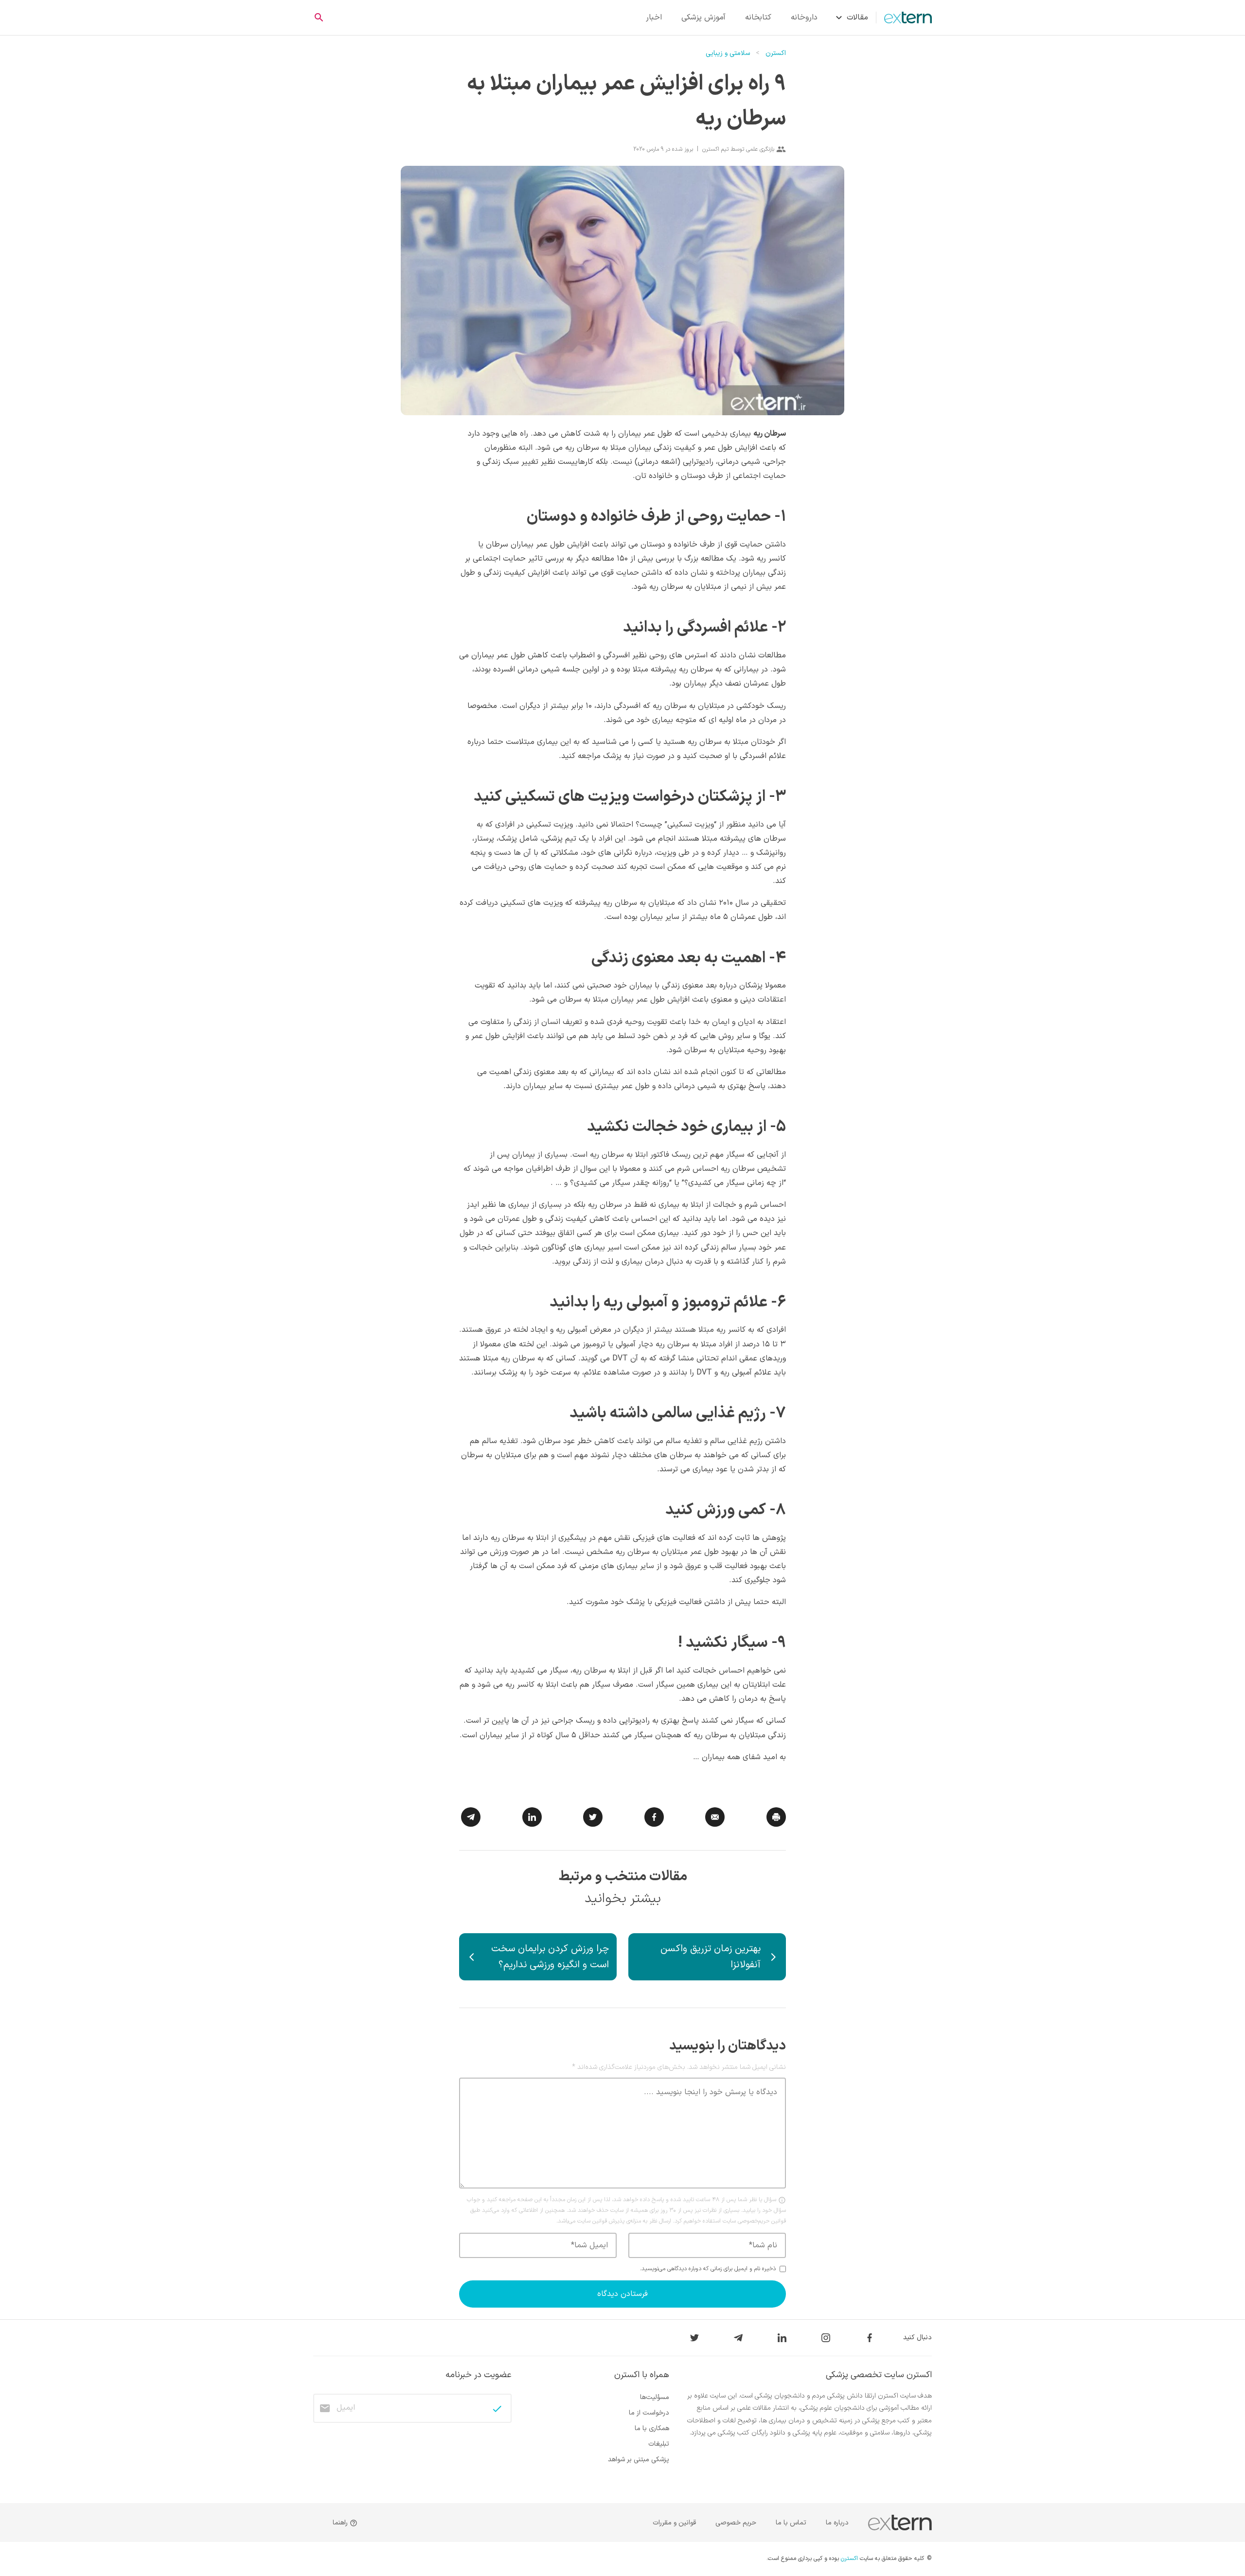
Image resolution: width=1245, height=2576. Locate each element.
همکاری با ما (652, 2428)
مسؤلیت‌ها (655, 2397)
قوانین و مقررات (674, 2523)
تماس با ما (791, 2523)
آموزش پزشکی (703, 18)
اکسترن (776, 53)
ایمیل (346, 2408)
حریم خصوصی (736, 2523)
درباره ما (837, 2523)
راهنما (341, 2523)
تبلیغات (659, 2444)
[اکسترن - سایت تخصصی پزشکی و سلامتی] (904, 18)
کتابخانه (758, 18)
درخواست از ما (649, 2413)
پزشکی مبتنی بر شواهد (639, 2460)
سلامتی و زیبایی (728, 53)
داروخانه (804, 18)
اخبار (654, 18)
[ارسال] (497, 2409)
